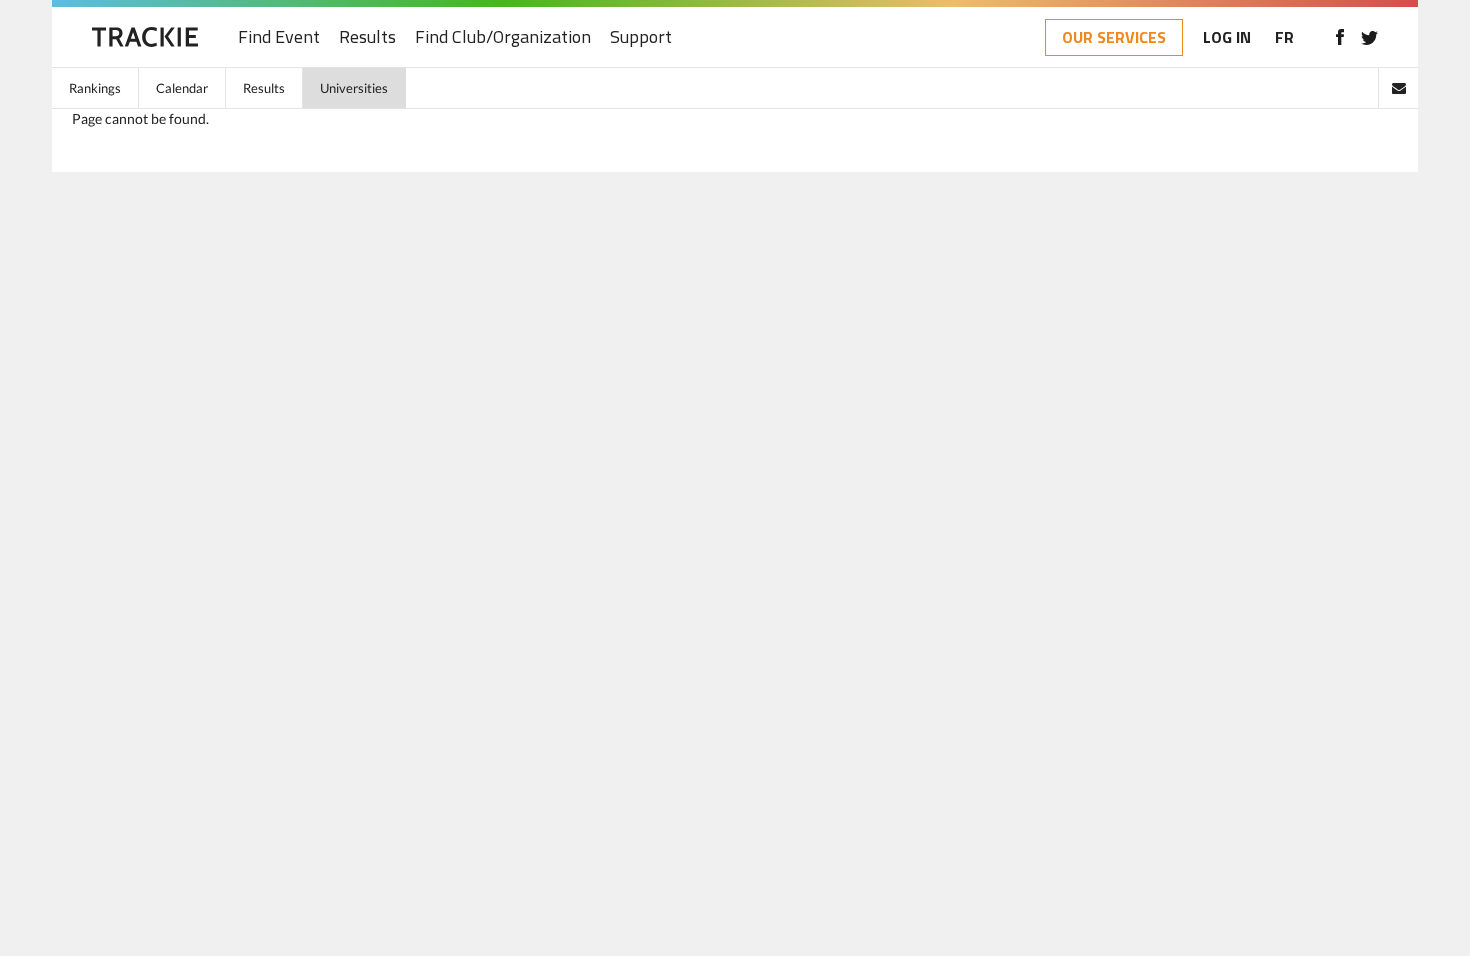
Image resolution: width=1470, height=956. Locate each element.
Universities (354, 88)
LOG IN (1227, 37)
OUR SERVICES (1114, 37)
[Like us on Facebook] (1339, 37)
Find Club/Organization (503, 37)
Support (641, 37)
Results (367, 37)
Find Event (279, 37)
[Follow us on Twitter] (1369, 37)
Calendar (182, 88)
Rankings (95, 88)
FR (1284, 37)
